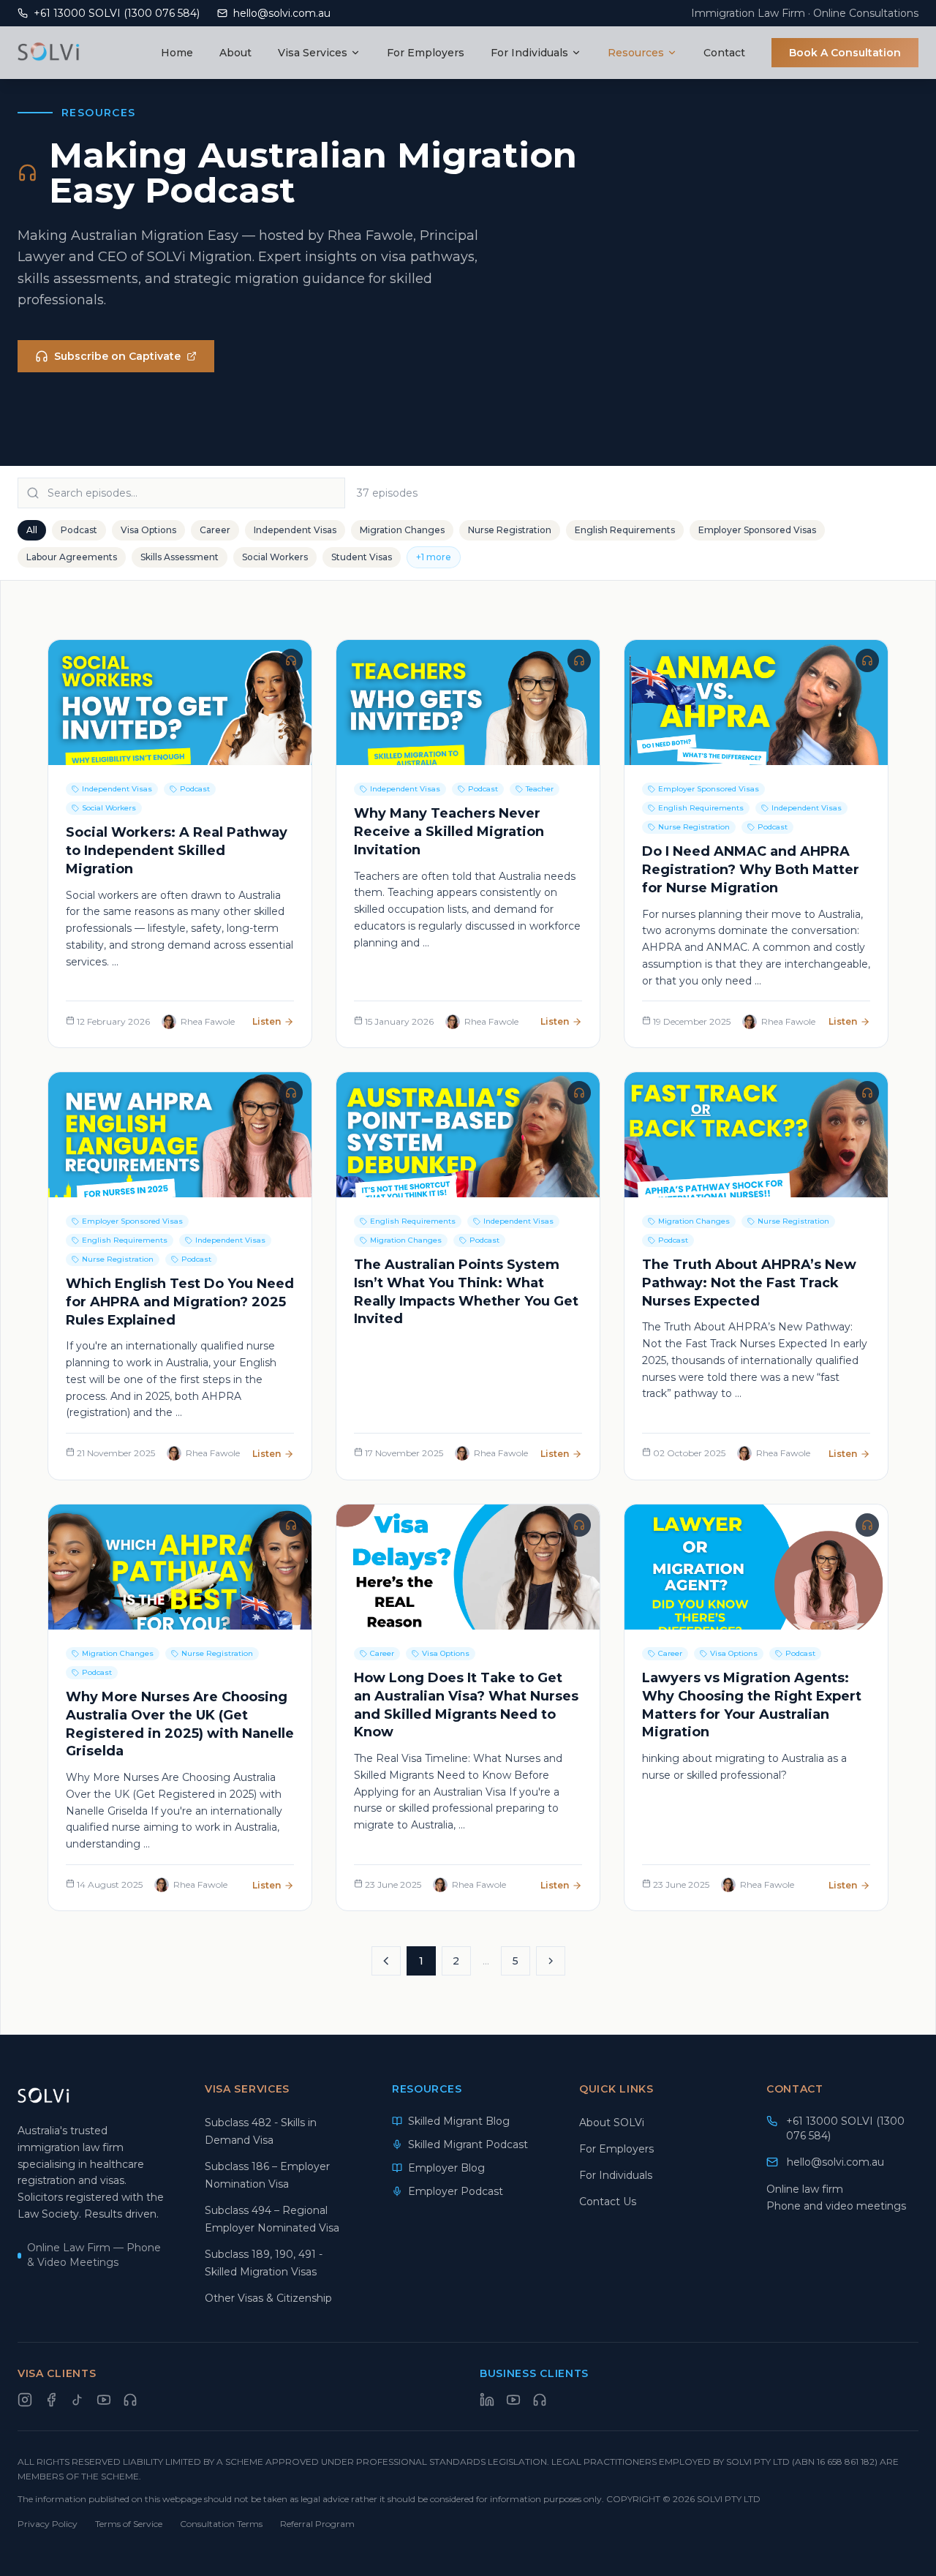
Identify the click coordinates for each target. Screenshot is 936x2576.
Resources (637, 53)
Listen (267, 1021)
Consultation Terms (221, 2524)
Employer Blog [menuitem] (446, 2168)
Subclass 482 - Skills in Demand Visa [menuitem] (261, 2131)
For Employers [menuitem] (616, 2149)
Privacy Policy (48, 2524)
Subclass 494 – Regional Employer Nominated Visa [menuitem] (272, 2219)
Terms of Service (129, 2524)
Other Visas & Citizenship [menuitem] (268, 2298)
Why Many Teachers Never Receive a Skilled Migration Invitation (449, 832)
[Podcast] (130, 2400)
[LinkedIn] (487, 2400)
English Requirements (625, 530)
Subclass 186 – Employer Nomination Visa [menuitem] (267, 2175)
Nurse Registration (510, 530)
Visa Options (148, 530)
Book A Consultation (845, 53)
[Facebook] (51, 2400)
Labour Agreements (72, 557)
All (32, 530)
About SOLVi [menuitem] (612, 2123)
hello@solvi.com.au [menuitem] (835, 2162)
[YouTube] (104, 2400)
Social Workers (275, 557)
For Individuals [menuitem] (616, 2175)
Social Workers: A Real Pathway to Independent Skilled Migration (177, 851)
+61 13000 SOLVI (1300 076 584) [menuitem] (845, 2128)
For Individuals (531, 53)
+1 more (434, 557)
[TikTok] (78, 2400)
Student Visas (362, 557)
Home (177, 53)
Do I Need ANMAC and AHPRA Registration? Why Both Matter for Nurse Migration (751, 870)
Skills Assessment (180, 557)
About (235, 53)
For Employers (426, 53)
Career (215, 530)
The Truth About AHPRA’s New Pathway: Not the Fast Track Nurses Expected (749, 1283)
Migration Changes (402, 530)
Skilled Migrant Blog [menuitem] (459, 2121)
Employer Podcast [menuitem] (456, 2191)
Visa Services (314, 53)
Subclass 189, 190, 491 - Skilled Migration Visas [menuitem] (264, 2263)
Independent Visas (295, 530)
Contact (724, 53)
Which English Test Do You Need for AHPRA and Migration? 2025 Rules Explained (180, 1302)
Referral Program (317, 2524)
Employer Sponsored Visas (757, 530)
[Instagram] (25, 2400)
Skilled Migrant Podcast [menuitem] (468, 2144)
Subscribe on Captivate (117, 356)
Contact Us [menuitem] (608, 2202)
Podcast (79, 530)
